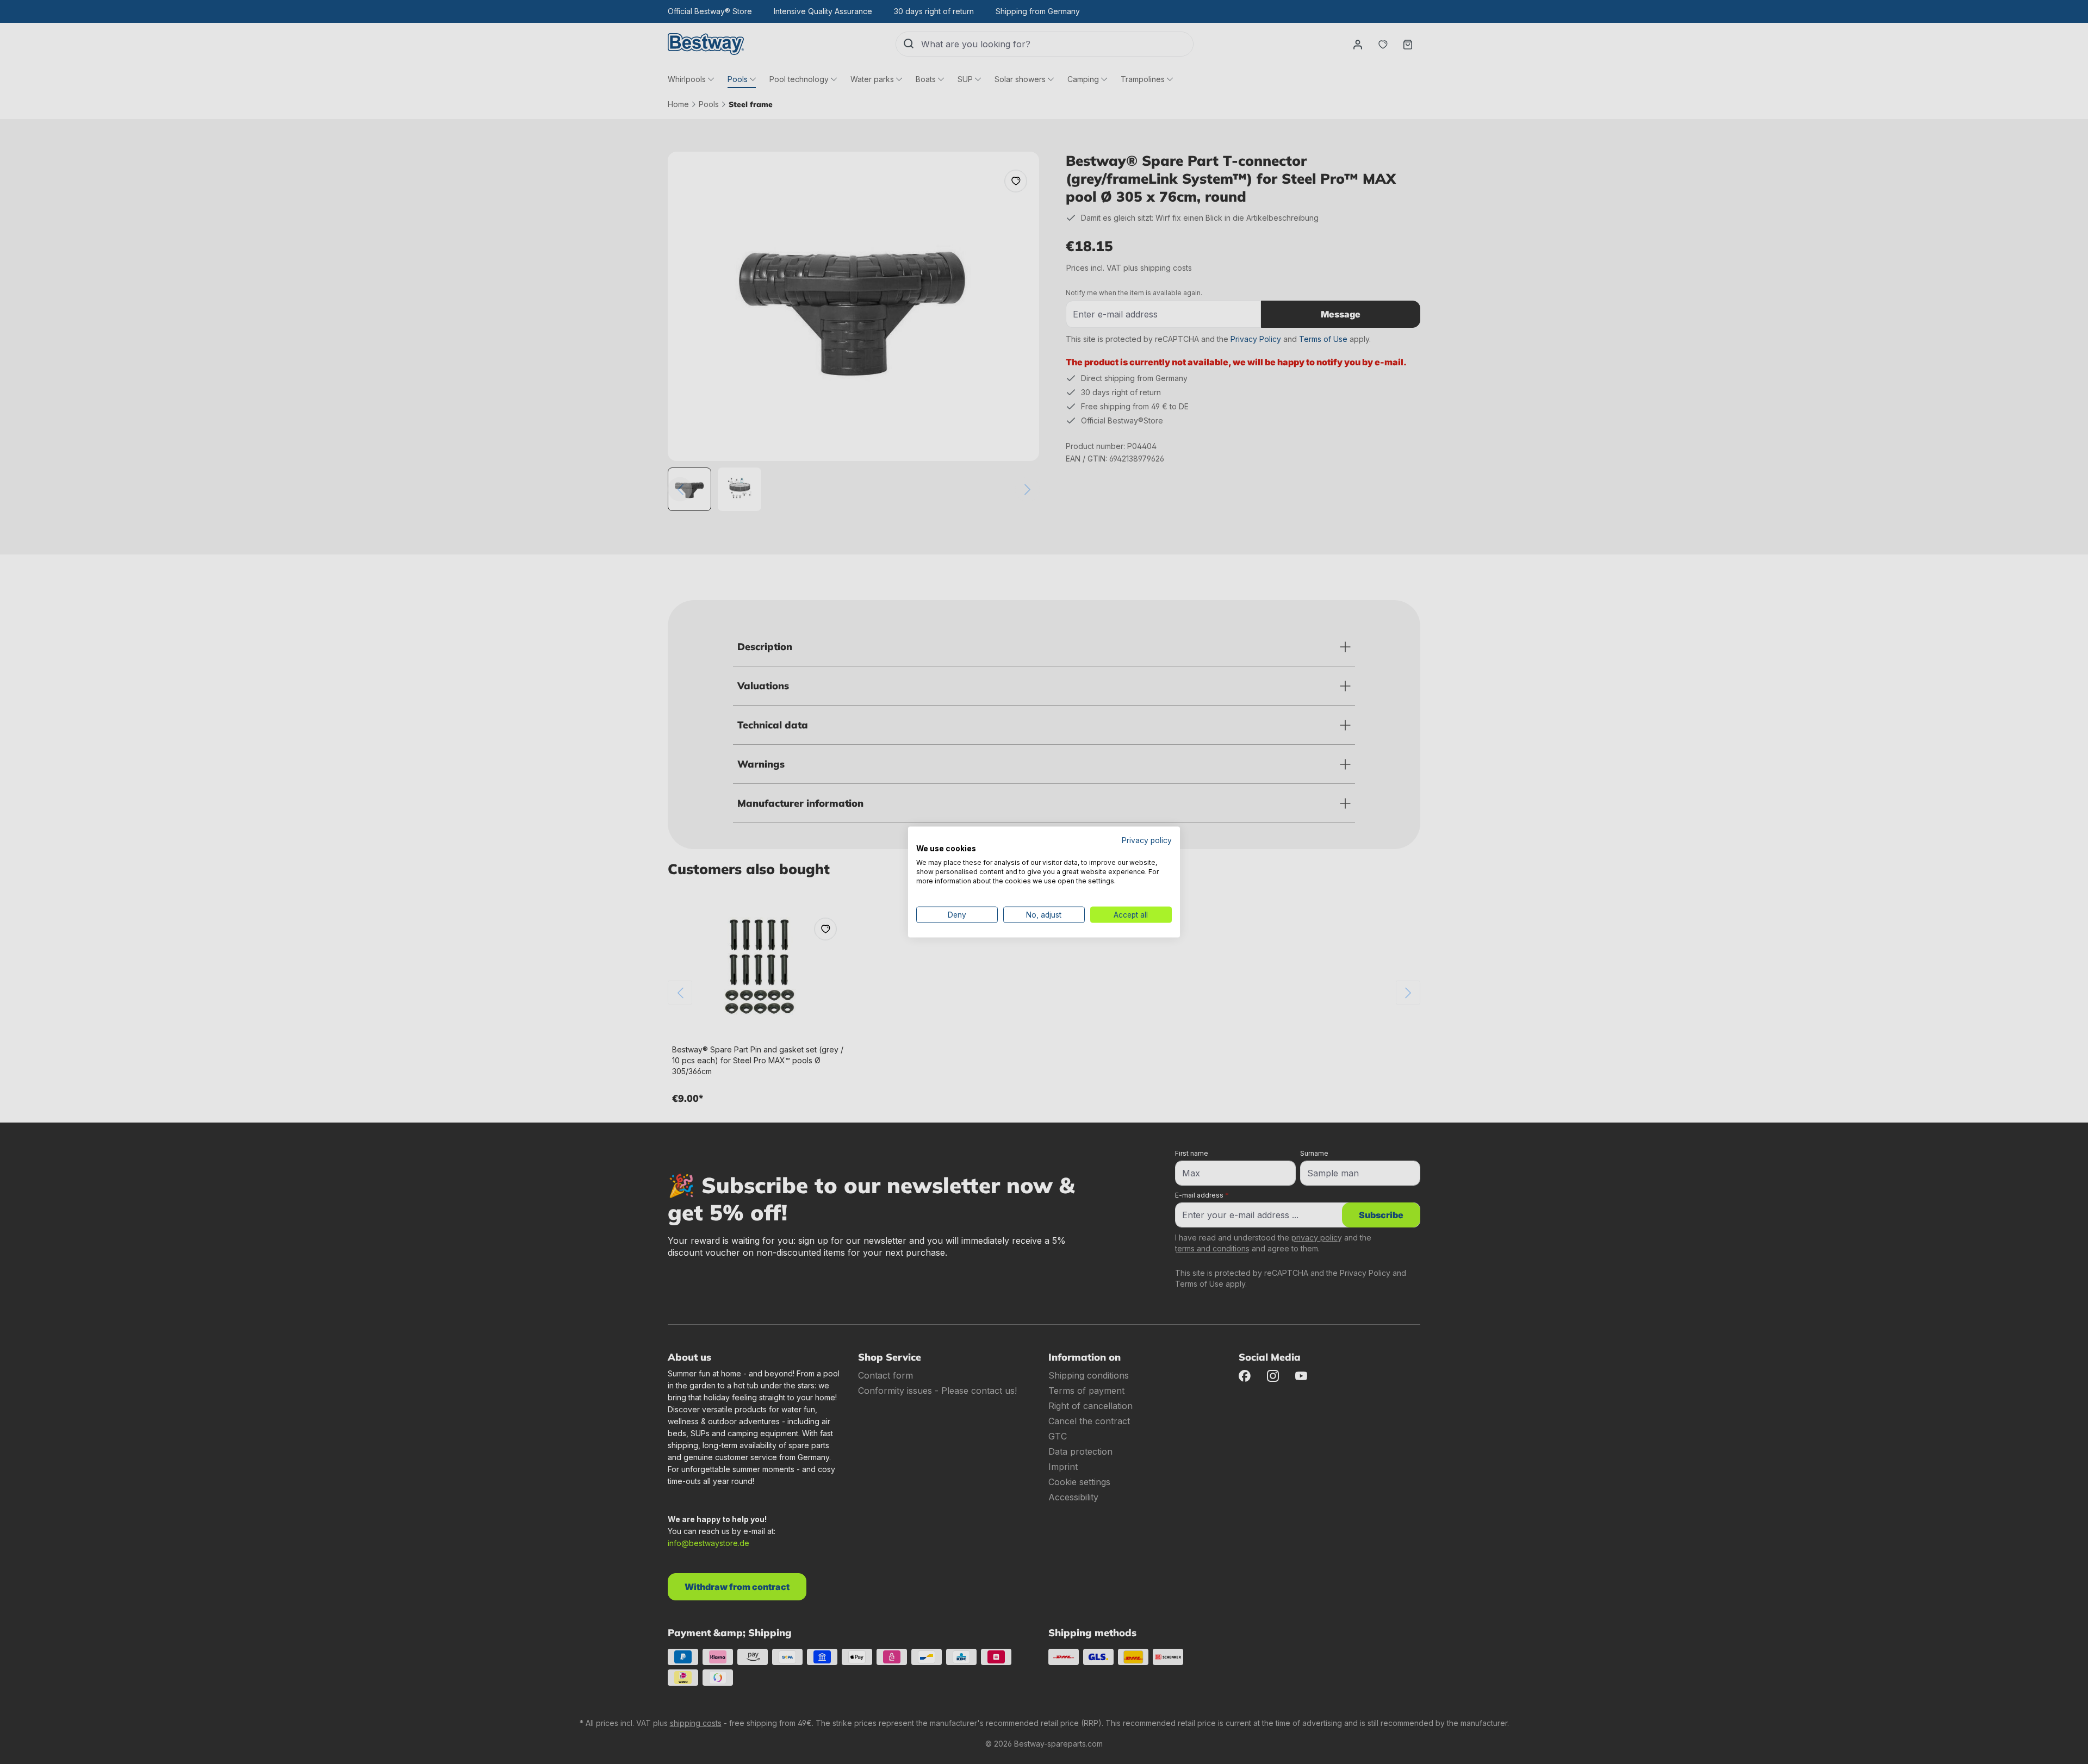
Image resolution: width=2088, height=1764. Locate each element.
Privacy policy (1147, 840)
